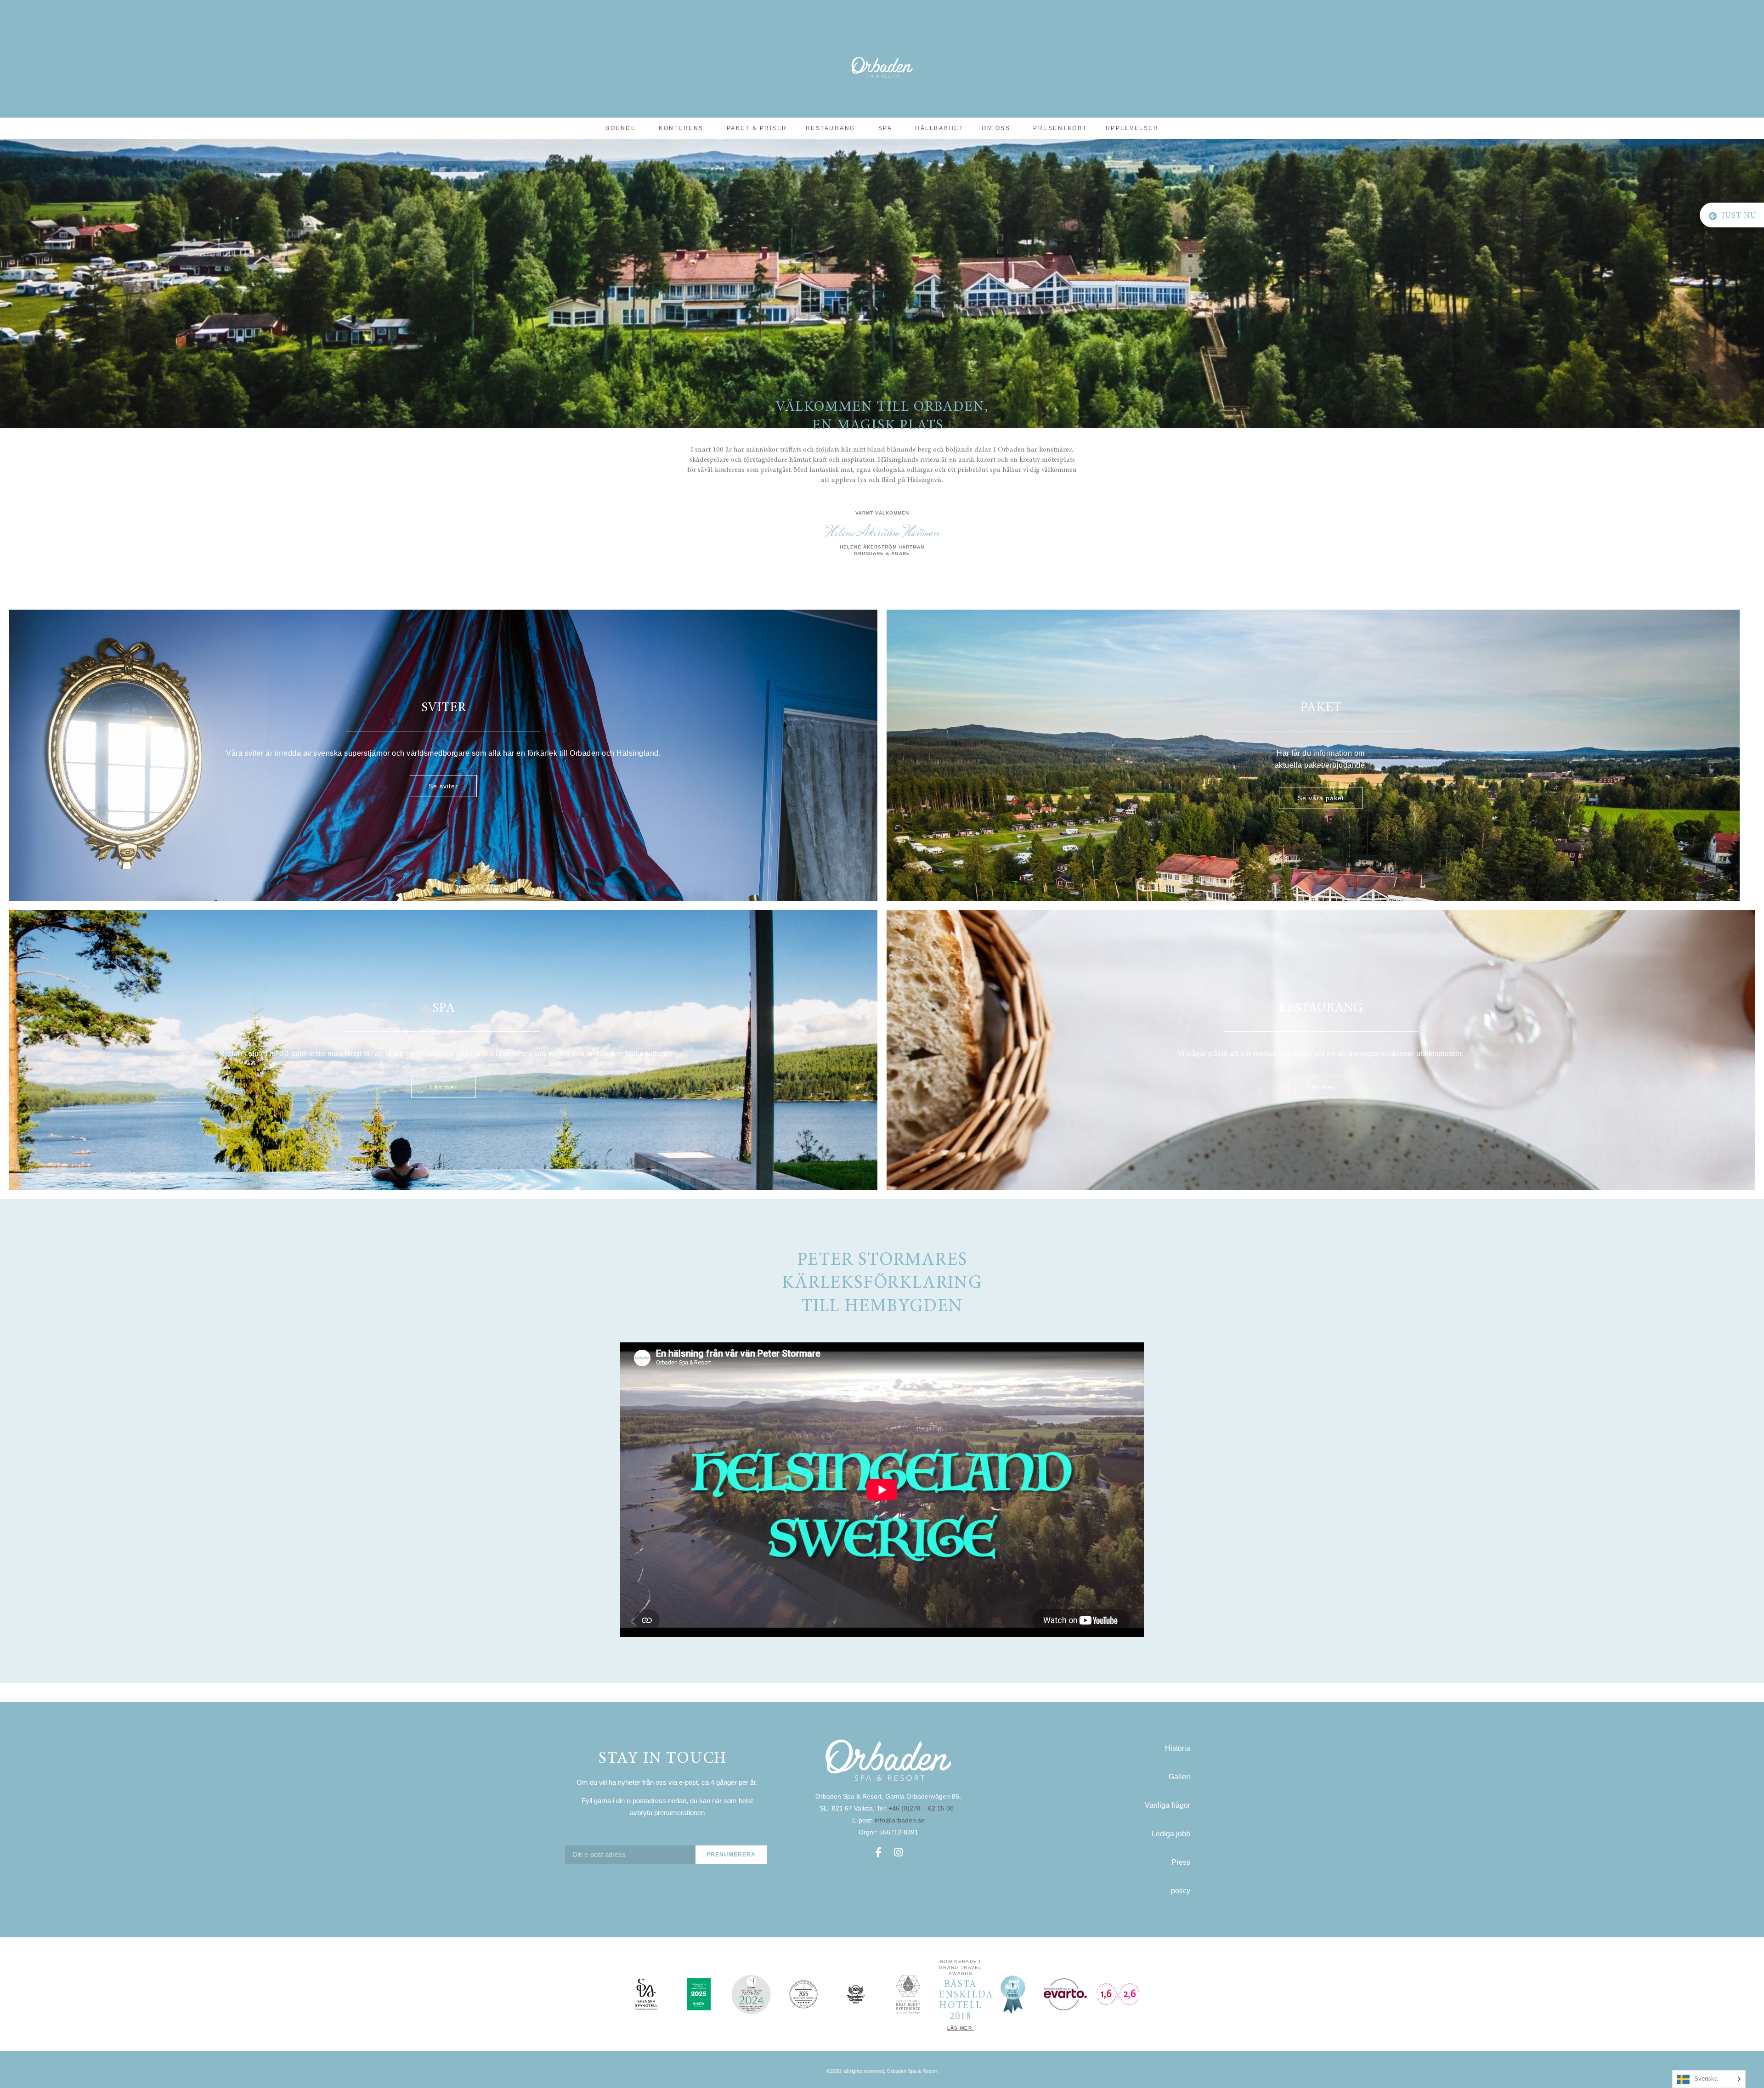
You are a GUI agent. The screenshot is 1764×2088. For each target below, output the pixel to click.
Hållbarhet (939, 128)
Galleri (1179, 1777)
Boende (621, 128)
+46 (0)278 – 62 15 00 (922, 1808)
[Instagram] (899, 1852)
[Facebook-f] (878, 1852)
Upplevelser (1132, 128)
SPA (885, 128)
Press (1181, 1862)
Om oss (996, 128)
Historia (1178, 1748)
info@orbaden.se (900, 1820)
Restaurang (831, 128)
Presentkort (1060, 128)
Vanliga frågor (1168, 1805)
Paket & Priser (757, 128)
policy (1181, 1891)
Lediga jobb (1171, 1834)
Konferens (681, 128)
